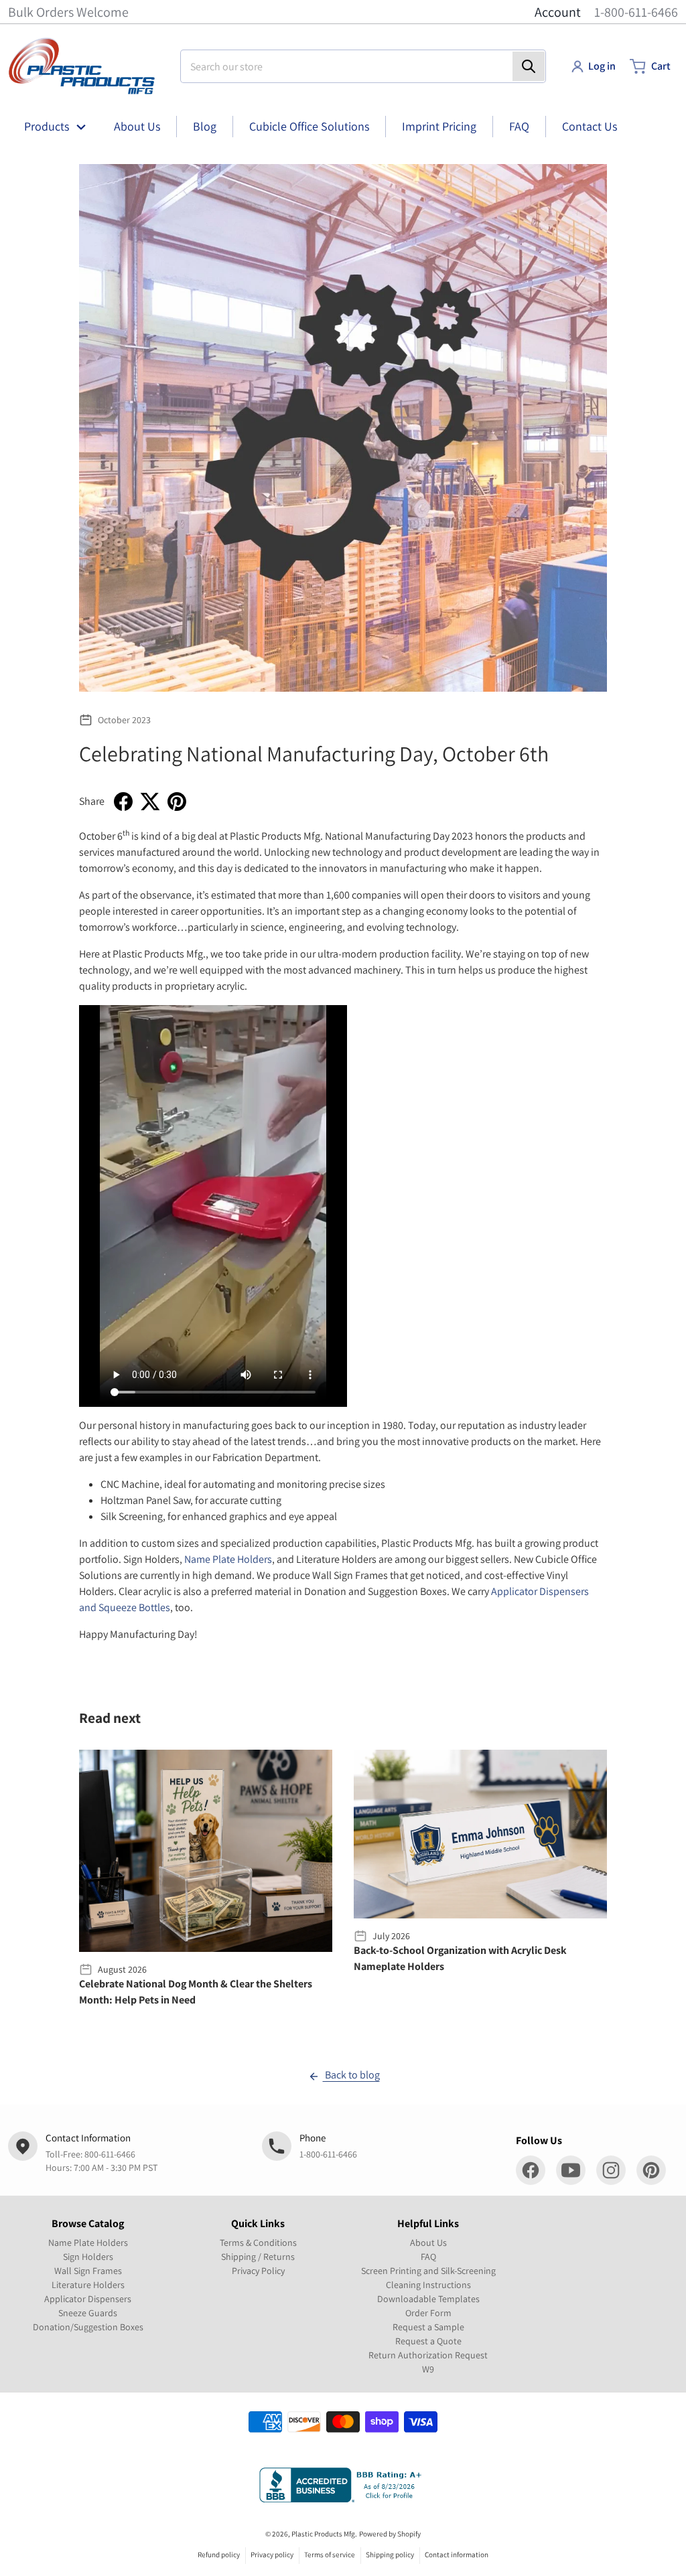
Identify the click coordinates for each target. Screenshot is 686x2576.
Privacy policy (272, 2555)
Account (558, 12)
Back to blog (351, 2075)
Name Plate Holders (228, 1559)
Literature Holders (88, 2285)
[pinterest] (651, 2170)
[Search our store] (529, 66)
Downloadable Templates (428, 2299)
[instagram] (611, 2170)
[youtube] (571, 2170)
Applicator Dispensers (88, 2299)
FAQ (428, 2257)
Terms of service (330, 2555)
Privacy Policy (258, 2271)
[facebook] (531, 2170)
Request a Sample (428, 2327)
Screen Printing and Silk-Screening (428, 2271)
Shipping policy (390, 2555)
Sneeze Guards (88, 2313)
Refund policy (219, 2555)
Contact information (457, 2555)
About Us (428, 2243)
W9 (428, 2369)
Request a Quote (428, 2341)
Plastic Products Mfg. (324, 2534)
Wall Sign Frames (88, 2271)
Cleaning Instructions (428, 2285)
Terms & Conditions (258, 2243)
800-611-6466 (110, 2154)
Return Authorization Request (428, 2355)
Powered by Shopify (390, 2534)
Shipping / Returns (258, 2257)
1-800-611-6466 (636, 12)
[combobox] (363, 66)
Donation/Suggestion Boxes (88, 2327)
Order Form (428, 2313)
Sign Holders (88, 2257)
